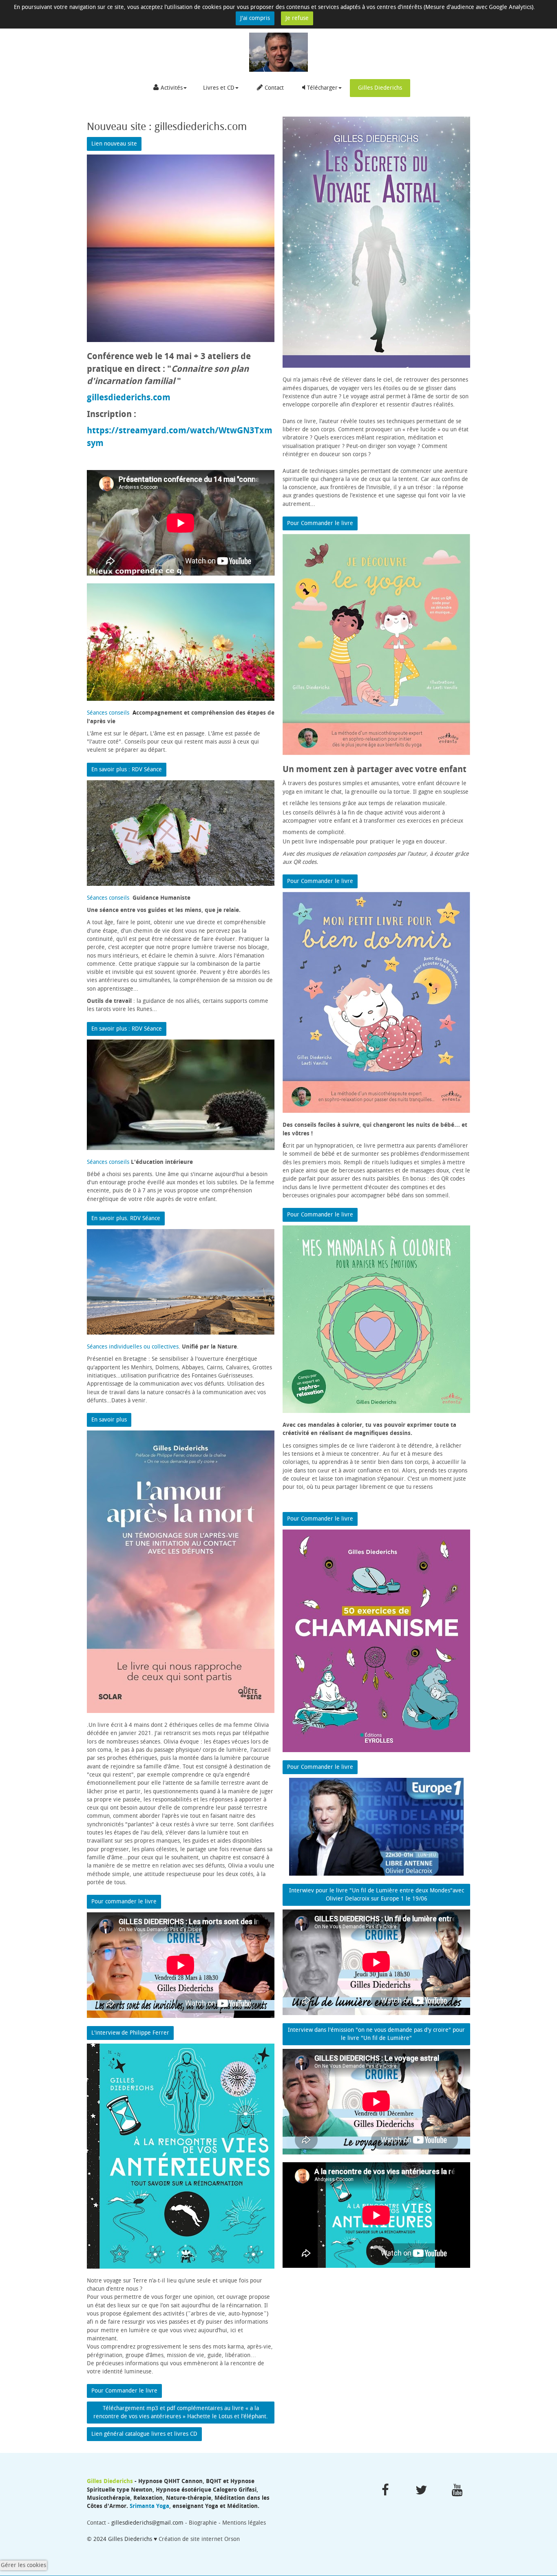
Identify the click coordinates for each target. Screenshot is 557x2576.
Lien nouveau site (114, 144)
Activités (172, 88)
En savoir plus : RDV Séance (127, 769)
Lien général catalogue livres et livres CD (144, 2434)
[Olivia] (181, 833)
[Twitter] (421, 2490)
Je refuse (297, 18)
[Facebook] (385, 2490)
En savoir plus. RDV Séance (126, 1218)
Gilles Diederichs (380, 88)
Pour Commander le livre (124, 2391)
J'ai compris (255, 18)
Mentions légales (244, 2523)
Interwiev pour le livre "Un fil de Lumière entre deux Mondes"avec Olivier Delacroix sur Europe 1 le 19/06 (377, 1895)
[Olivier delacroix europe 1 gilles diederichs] (376, 1827)
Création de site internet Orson (199, 2539)
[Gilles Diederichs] (278, 52)
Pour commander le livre (124, 1902)
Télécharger (322, 88)
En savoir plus (109, 1420)
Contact (274, 88)
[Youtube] (457, 2490)
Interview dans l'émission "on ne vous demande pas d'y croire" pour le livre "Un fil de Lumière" (376, 2034)
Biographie (204, 2523)
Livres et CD (219, 88)
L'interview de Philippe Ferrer (130, 2033)
